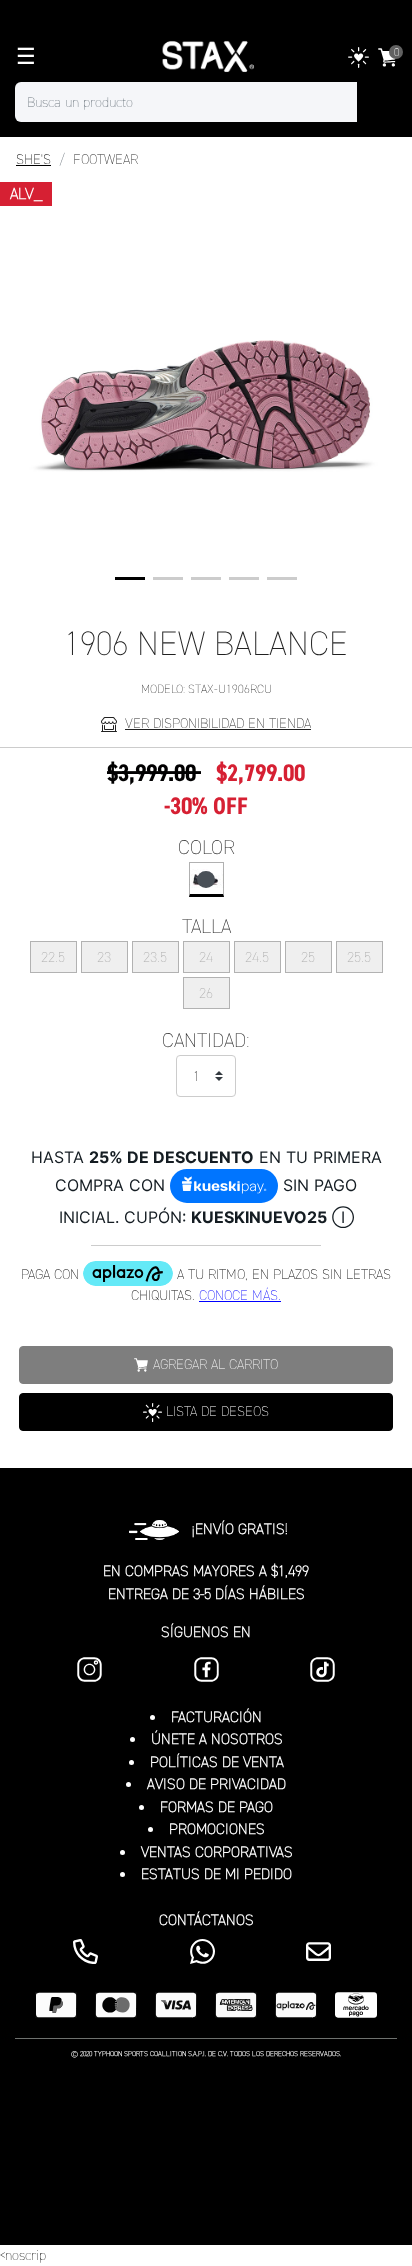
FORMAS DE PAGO (216, 1807)
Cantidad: (206, 1040)
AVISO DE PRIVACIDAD (216, 1784)
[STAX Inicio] (206, 57)
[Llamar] (89, 1951)
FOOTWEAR (105, 159)
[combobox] (206, 102)
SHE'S (33, 159)
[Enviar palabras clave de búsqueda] (377, 102)
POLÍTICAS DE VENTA (217, 1762)
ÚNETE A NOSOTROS (217, 1739)
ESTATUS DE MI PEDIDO (216, 1874)
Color (206, 847)
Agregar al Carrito (215, 1364)
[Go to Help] (322, 1951)
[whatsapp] (206, 1951)
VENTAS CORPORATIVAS (217, 1852)
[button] (130, 578)
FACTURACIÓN (216, 1717)
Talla (206, 926)
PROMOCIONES (217, 1829)
